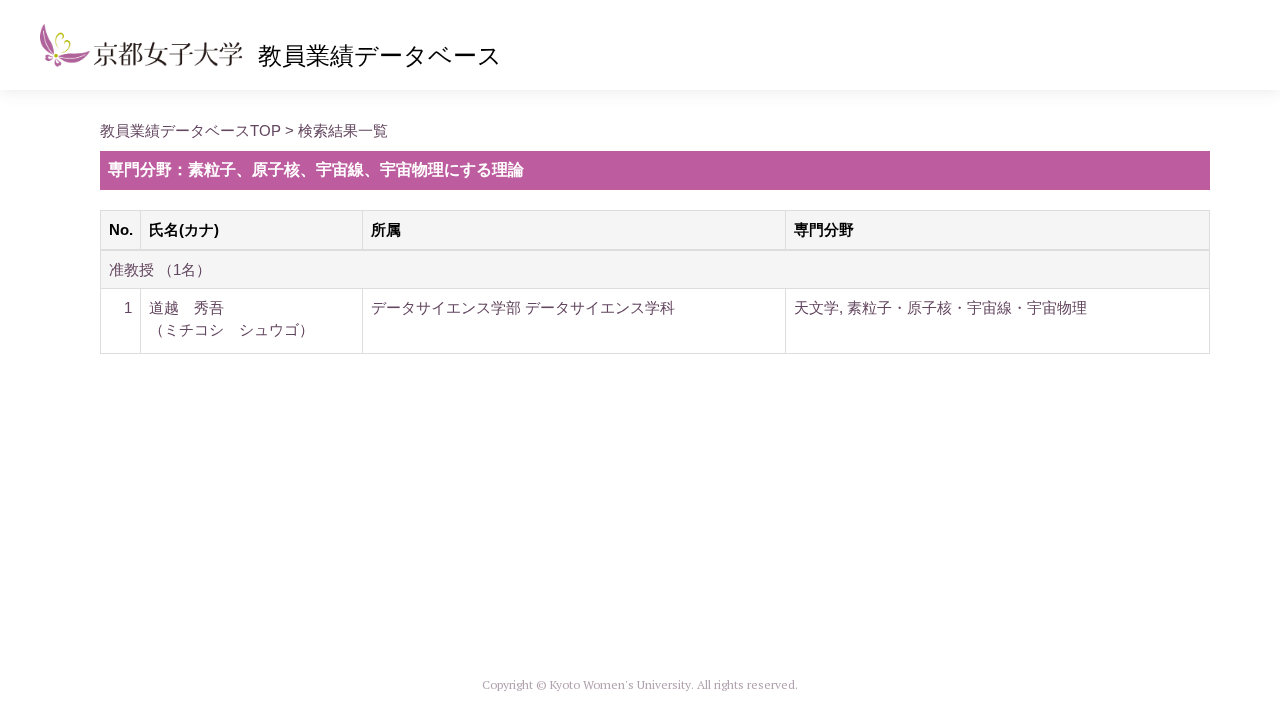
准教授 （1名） (160, 269)
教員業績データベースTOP (190, 130)
